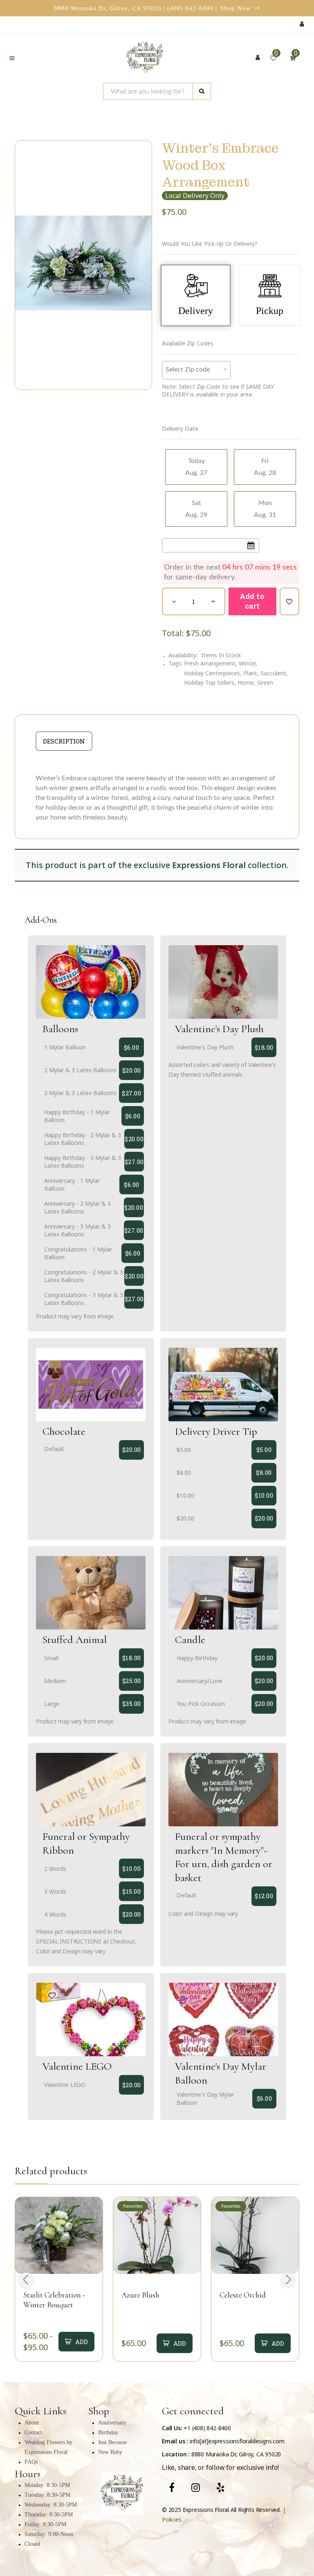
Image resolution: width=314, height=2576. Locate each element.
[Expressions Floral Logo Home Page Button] (145, 58)
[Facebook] (172, 2487)
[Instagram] (196, 2487)
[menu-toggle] (12, 58)
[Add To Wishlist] (289, 601)
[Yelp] (221, 2487)
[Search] (202, 91)
